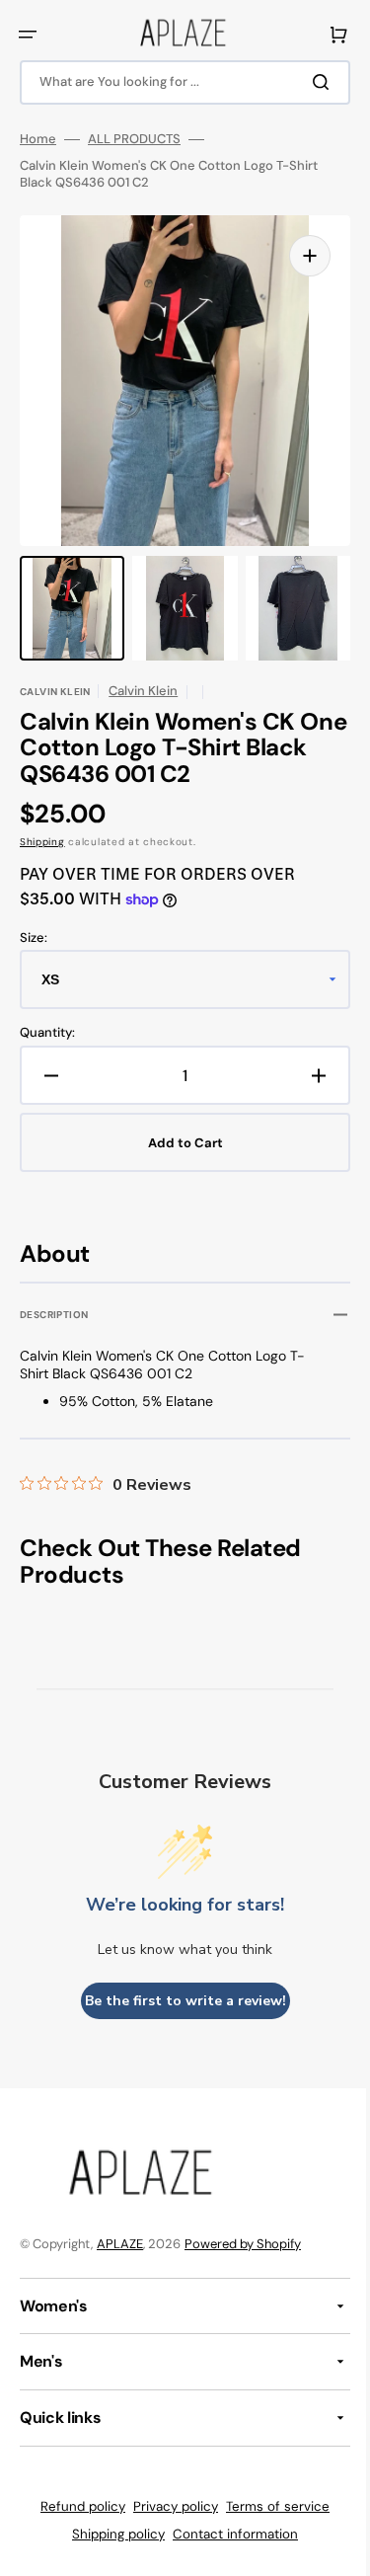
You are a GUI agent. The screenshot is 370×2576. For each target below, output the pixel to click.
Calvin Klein (143, 691)
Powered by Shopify (243, 2244)
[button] (28, 35)
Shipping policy (111, 2534)
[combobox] (178, 82)
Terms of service (271, 2506)
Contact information (228, 2534)
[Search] (310, 82)
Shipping (42, 842)
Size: (34, 938)
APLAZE (120, 2244)
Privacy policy (169, 2506)
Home (38, 139)
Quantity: (47, 1033)
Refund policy (76, 2506)
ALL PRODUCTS (134, 139)
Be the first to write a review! (178, 2001)
